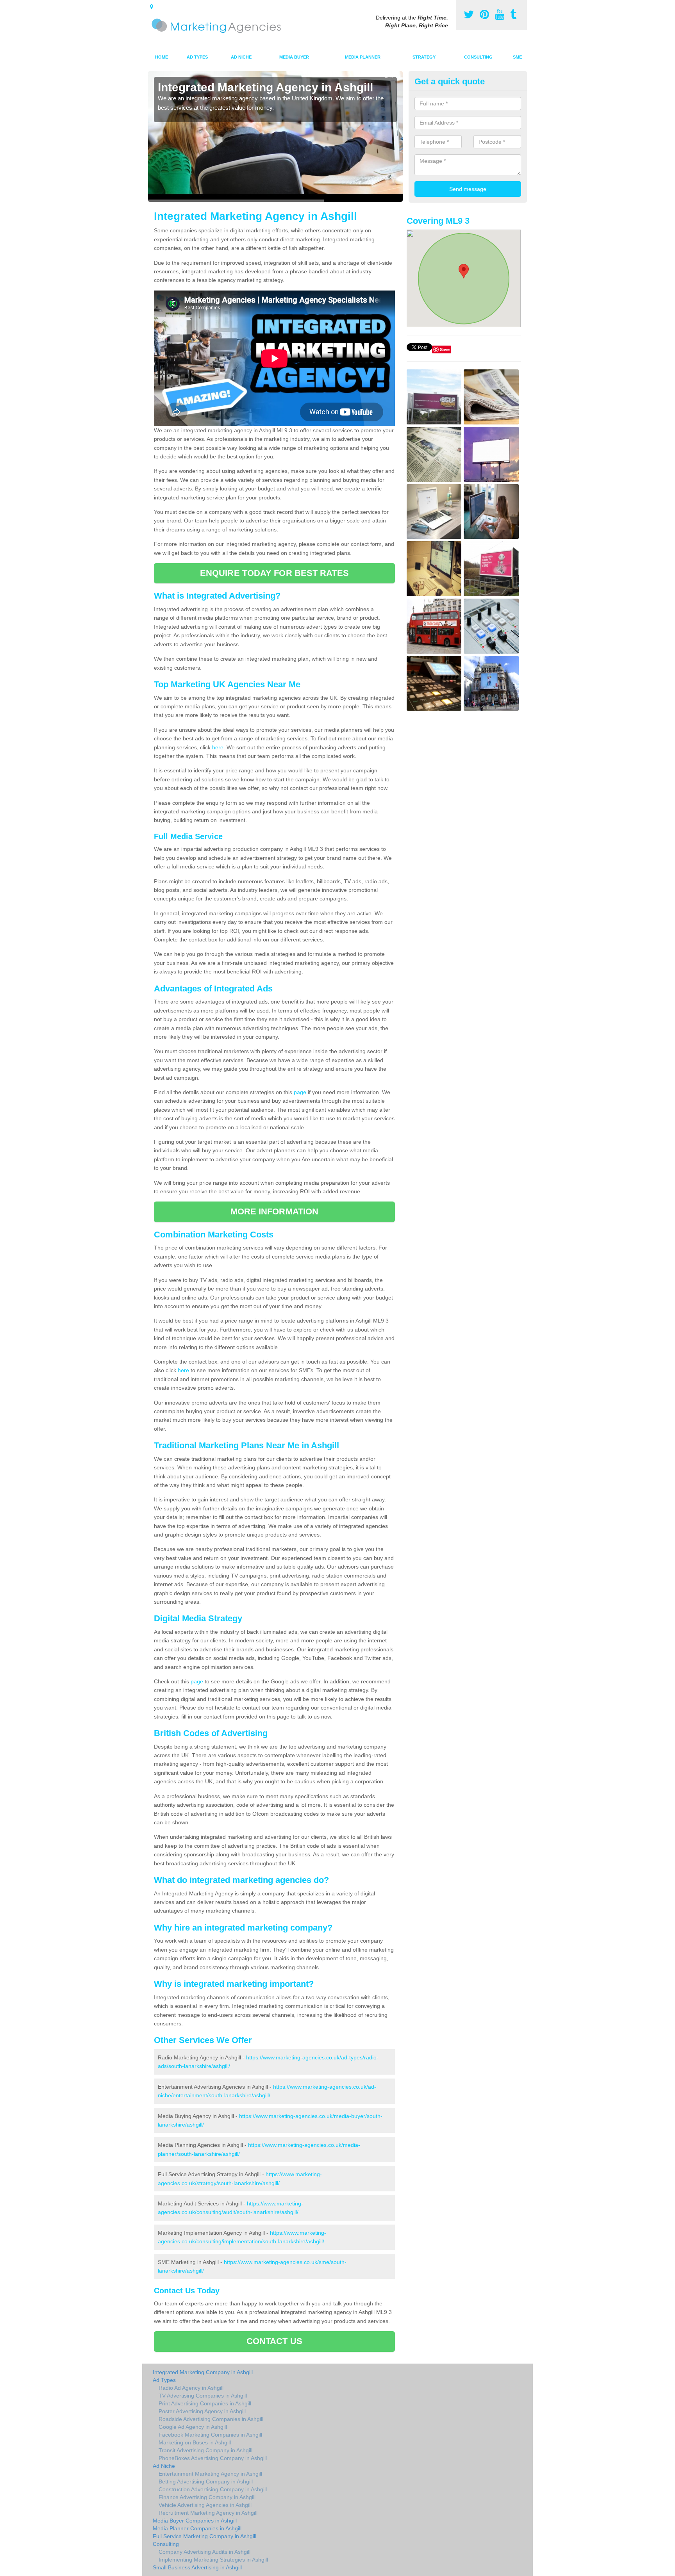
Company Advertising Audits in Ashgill (204, 2552)
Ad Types (197, 57)
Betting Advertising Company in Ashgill (206, 2482)
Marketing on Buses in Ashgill (195, 2442)
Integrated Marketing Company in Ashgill (203, 2372)
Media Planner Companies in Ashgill (197, 2528)
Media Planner (363, 57)
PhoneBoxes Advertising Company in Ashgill (213, 2458)
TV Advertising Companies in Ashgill (203, 2396)
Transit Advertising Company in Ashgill (205, 2450)
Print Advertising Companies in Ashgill (205, 2403)
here (218, 747)
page (300, 1092)
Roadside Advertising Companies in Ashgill (211, 2419)
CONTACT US (274, 2341)
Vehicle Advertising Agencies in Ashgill (205, 2505)
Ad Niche (241, 57)
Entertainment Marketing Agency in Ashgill (210, 2474)
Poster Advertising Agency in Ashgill (202, 2411)
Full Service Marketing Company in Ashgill (204, 2536)
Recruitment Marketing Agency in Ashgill (208, 2513)
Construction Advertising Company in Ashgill (213, 2489)
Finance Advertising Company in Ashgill (207, 2497)
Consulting (478, 57)
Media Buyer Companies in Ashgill (195, 2521)
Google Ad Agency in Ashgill (193, 2427)
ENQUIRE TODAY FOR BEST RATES (274, 573)
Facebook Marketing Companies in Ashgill (210, 2435)
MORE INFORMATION (275, 1211)
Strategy (424, 57)
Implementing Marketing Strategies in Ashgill (213, 2560)
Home (162, 57)
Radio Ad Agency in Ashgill (191, 2388)
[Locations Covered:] (152, 7)
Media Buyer (294, 57)
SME (517, 57)
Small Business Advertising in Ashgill (197, 2567)
